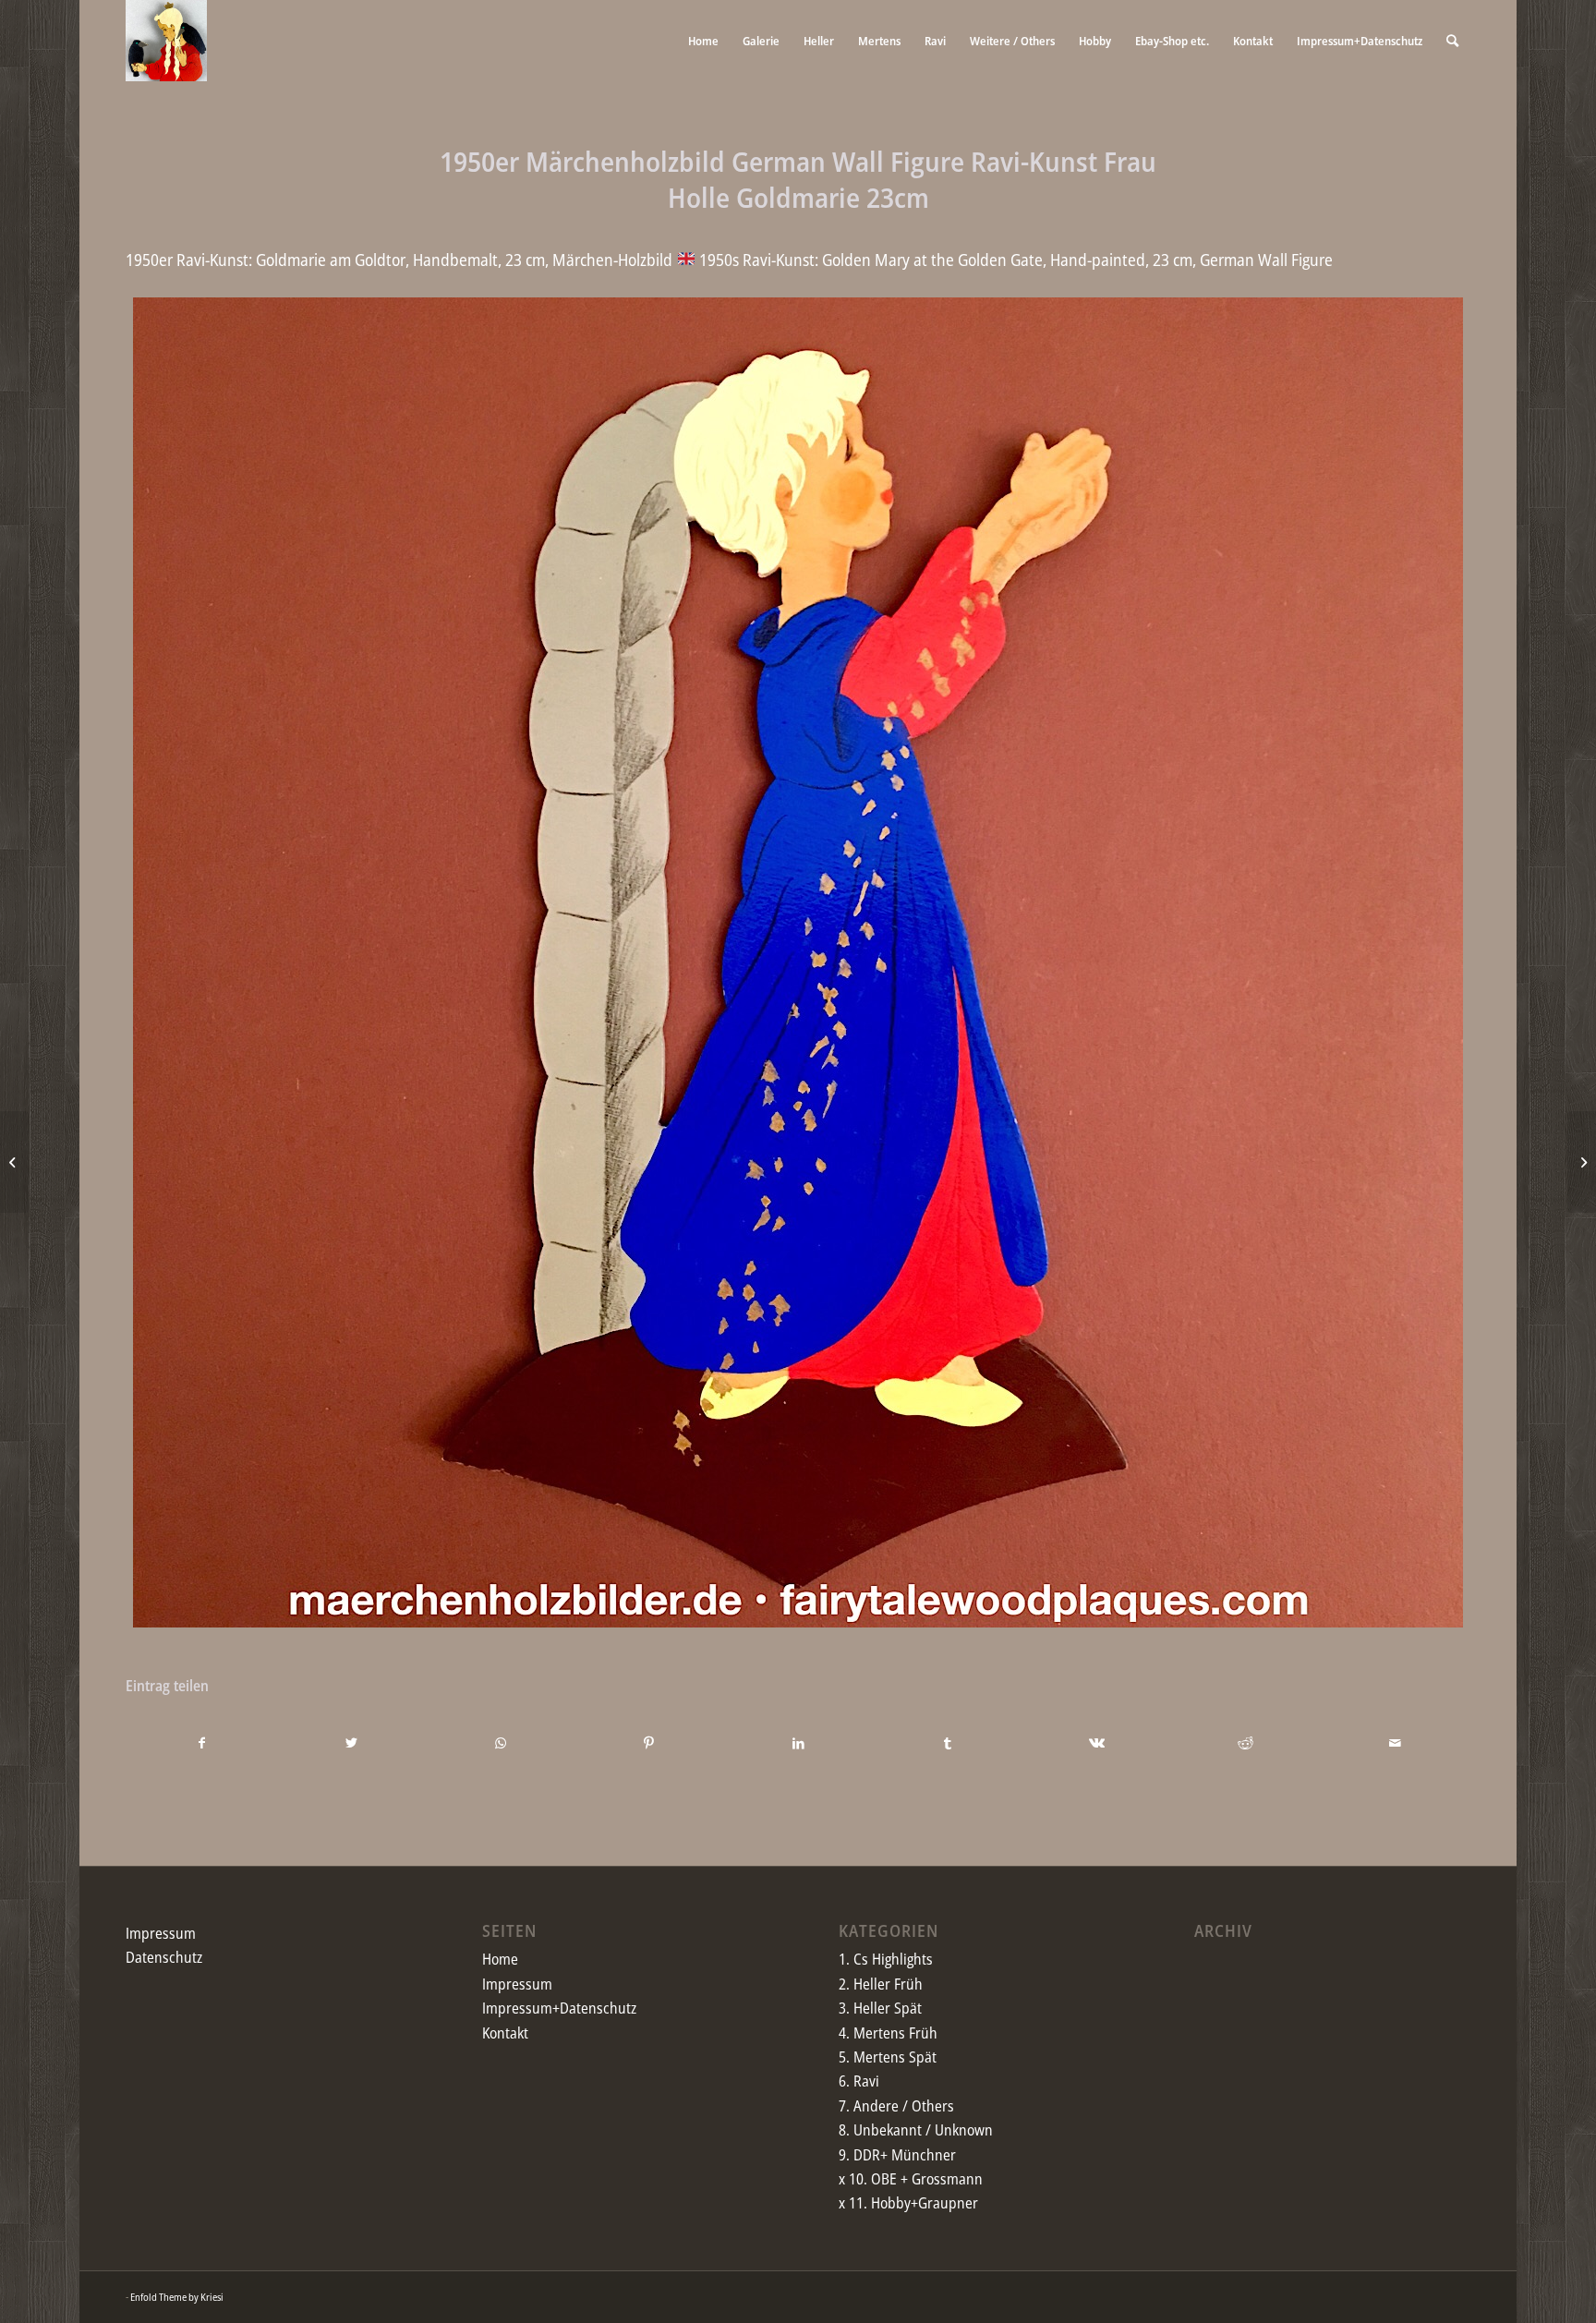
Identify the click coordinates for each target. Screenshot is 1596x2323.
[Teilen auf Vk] (1096, 1743)
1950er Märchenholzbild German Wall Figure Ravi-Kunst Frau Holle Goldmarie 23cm (798, 179)
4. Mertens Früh (888, 2033)
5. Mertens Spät (888, 2057)
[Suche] (1452, 41)
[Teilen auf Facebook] (201, 1743)
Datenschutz (164, 1957)
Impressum (161, 1933)
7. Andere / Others (896, 2106)
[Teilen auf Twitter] (351, 1743)
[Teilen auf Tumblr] (948, 1743)
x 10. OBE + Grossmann (911, 2179)
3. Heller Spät (880, 2008)
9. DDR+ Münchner (897, 2155)
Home (500, 1959)
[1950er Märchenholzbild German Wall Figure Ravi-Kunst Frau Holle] (1582, 1162)
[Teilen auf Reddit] (1246, 1743)
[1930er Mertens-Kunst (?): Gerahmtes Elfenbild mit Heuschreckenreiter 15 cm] (14, 1162)
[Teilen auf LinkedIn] (798, 1743)
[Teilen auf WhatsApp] (500, 1743)
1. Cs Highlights (886, 1959)
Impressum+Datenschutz (559, 2008)
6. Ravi (859, 2081)
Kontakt (505, 2033)
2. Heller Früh (881, 1984)
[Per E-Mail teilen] (1395, 1743)
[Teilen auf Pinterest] (649, 1743)
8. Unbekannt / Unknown (916, 2130)
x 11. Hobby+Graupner (908, 2203)
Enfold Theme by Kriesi (177, 2297)
